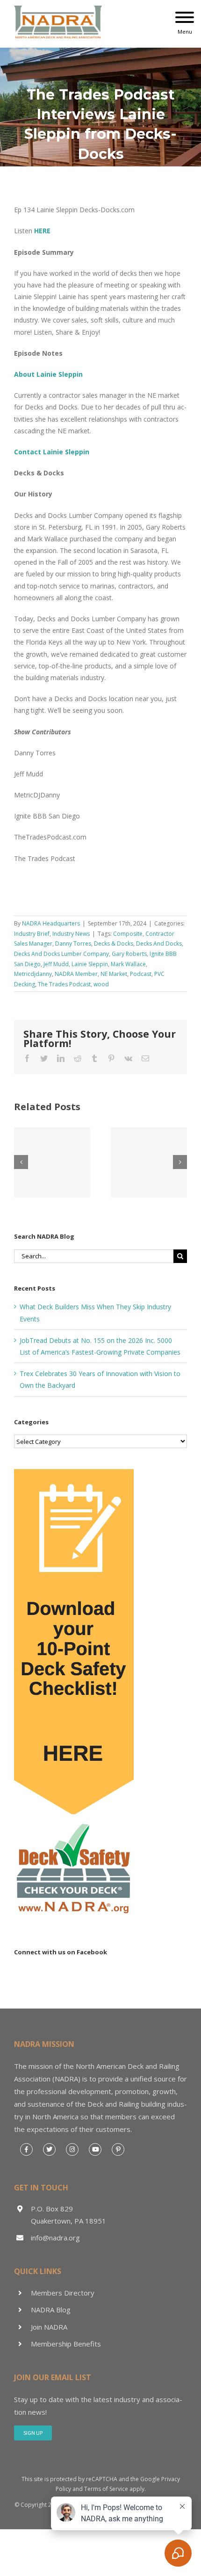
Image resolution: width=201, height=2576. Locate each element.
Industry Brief (32, 934)
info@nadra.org (55, 2238)
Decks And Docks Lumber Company (61, 954)
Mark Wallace (128, 964)
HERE (42, 231)
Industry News (71, 934)
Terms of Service (106, 2489)
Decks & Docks (114, 944)
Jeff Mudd (56, 964)
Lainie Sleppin (90, 964)
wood (101, 984)
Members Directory (63, 2293)
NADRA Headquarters (51, 923)
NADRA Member (76, 974)
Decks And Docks (159, 944)
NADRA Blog (51, 2310)
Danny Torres (73, 944)
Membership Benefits (66, 2344)
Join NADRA (49, 2327)
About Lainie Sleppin (48, 374)
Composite (128, 934)
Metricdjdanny (33, 974)
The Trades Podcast (64, 984)
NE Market (114, 974)
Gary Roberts (129, 954)
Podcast (141, 974)
